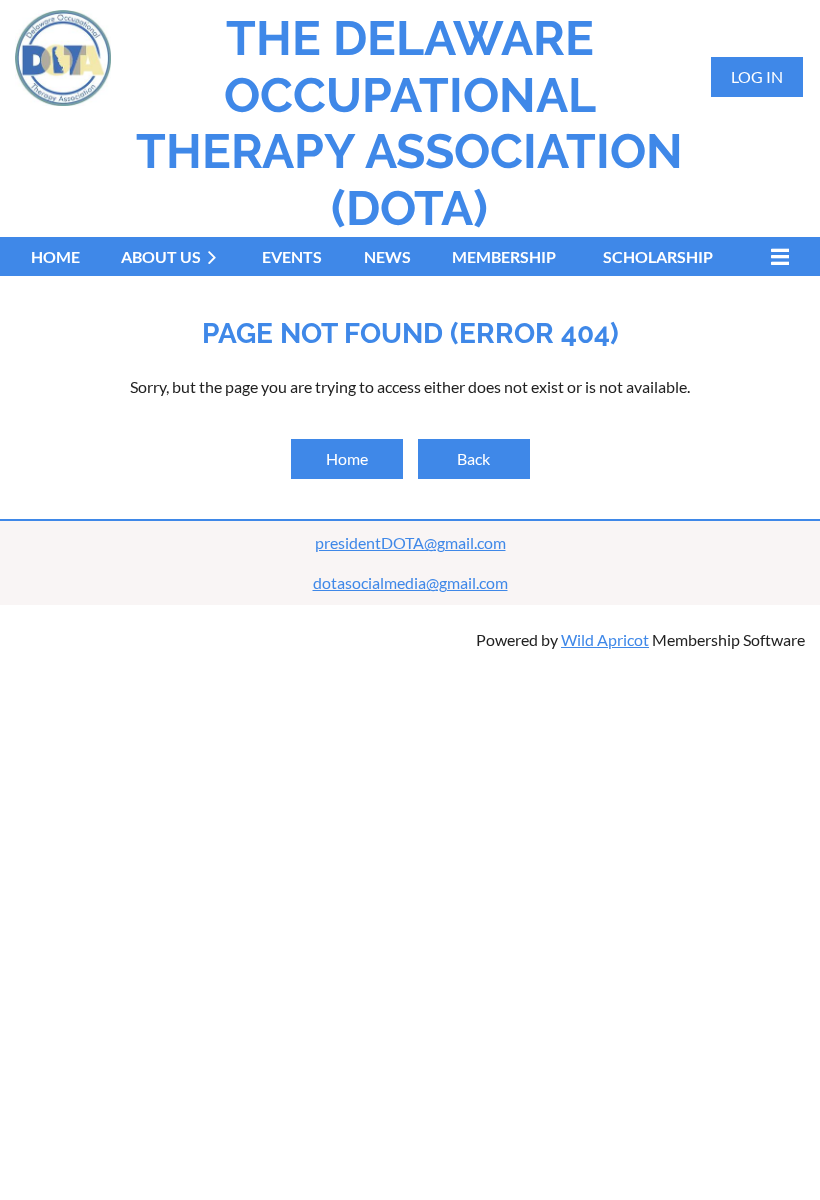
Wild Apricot (605, 639)
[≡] (775, 256)
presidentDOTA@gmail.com (410, 542)
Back (473, 458)
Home (347, 458)
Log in (757, 76)
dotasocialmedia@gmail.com (410, 582)
